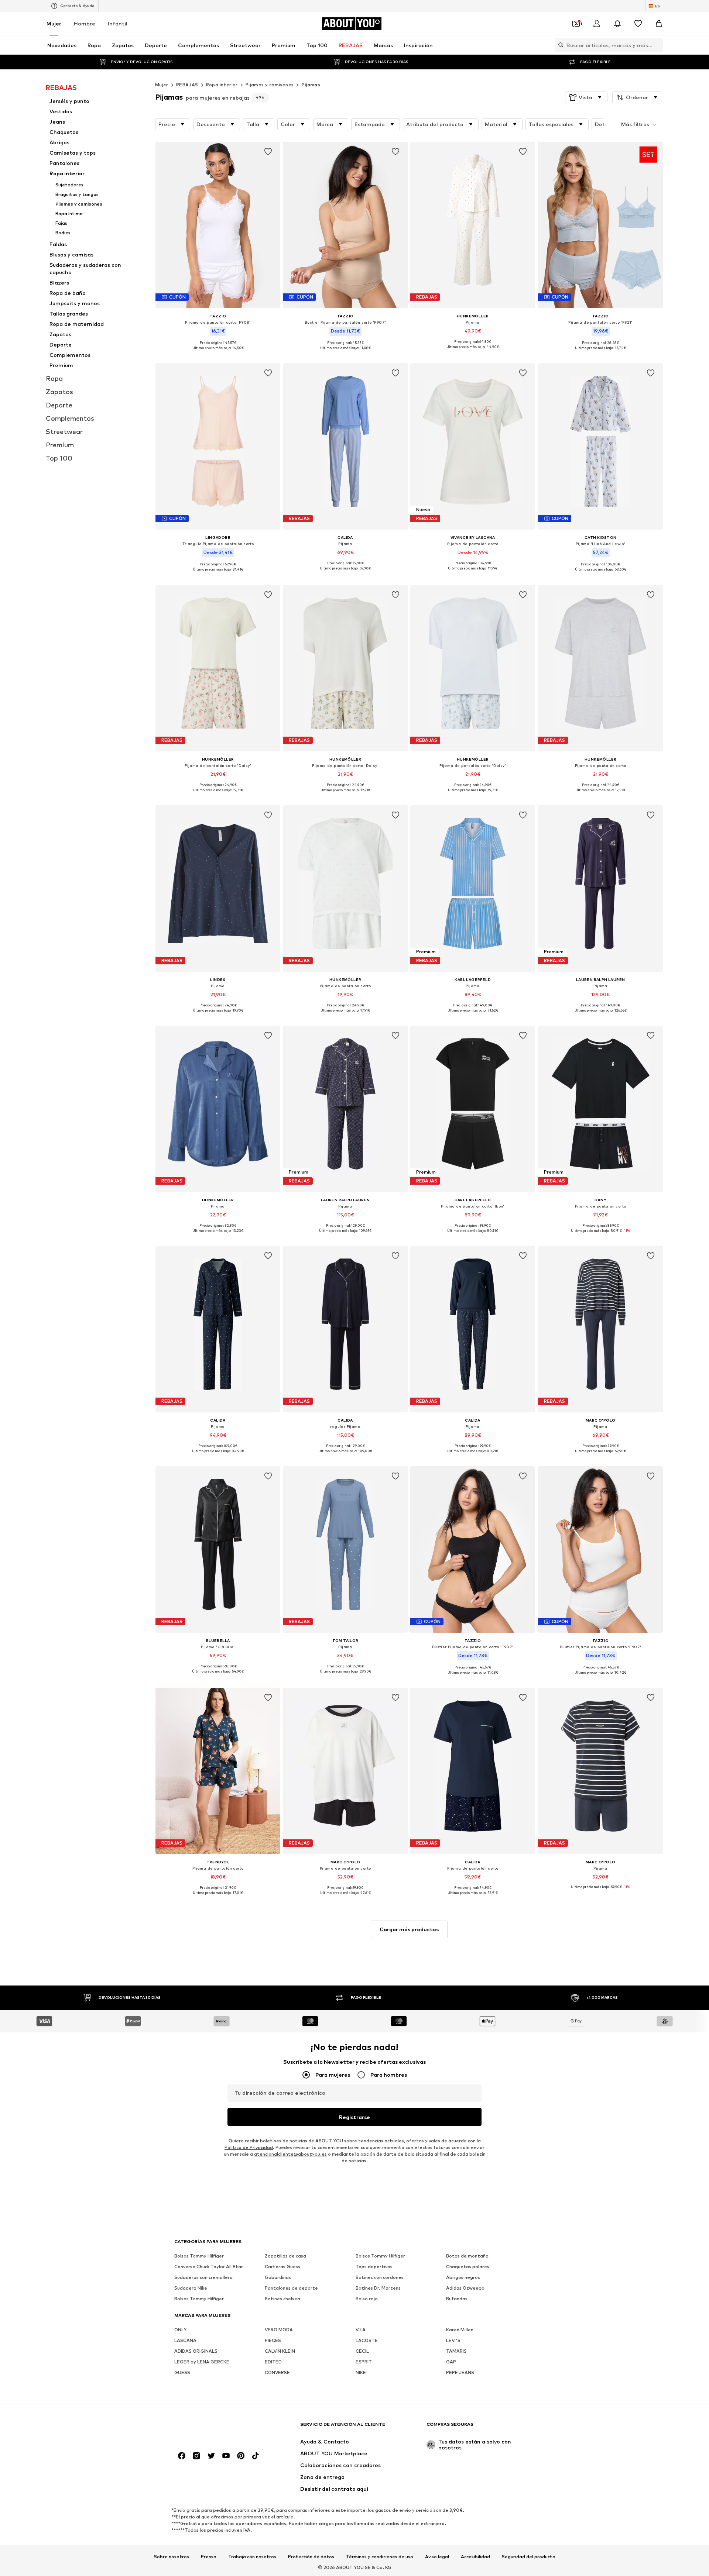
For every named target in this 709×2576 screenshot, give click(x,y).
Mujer (54, 23)
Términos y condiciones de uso (380, 2556)
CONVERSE (277, 2372)
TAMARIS (456, 2351)
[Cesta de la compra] (659, 24)
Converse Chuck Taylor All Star (209, 2267)
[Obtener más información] (218, 353)
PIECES (273, 2340)
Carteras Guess (282, 2267)
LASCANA (185, 2340)
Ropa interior (222, 85)
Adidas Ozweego (465, 2288)
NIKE (361, 2372)
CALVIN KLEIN (280, 2351)
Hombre (85, 23)
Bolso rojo (367, 2299)
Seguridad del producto (529, 2556)
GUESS (182, 2372)
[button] (586, 97)
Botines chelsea (282, 2299)
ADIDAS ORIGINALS (196, 2351)
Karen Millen (460, 2330)
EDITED (273, 2362)
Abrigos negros (463, 2277)
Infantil (118, 23)
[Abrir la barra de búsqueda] (559, 45)
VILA (361, 2330)
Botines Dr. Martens (378, 2288)
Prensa (209, 2556)
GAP (451, 2362)
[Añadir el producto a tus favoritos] (268, 152)
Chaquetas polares (468, 2267)
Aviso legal (437, 2556)
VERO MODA (279, 2330)
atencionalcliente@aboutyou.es (290, 2154)
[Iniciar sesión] (597, 24)
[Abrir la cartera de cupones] (576, 24)
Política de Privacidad (249, 2147)
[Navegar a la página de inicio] (215, 2428)
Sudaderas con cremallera (203, 2277)
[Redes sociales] (182, 2456)
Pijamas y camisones (270, 85)
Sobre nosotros (172, 2556)
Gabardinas (278, 2277)
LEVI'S (453, 2340)
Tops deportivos (374, 2267)
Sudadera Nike (191, 2288)
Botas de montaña (467, 2256)
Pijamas (311, 85)
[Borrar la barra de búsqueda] (658, 45)
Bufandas (457, 2299)
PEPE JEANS (460, 2372)
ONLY (180, 2330)
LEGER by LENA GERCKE (202, 2362)
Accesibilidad (475, 2556)
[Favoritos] (638, 24)
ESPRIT (364, 2362)
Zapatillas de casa (285, 2256)
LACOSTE (367, 2340)
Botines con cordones (380, 2277)
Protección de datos (311, 2556)
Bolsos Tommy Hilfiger (199, 2256)
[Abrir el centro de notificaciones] (617, 24)
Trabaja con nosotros (252, 2556)
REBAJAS (187, 85)
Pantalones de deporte (291, 2288)
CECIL (362, 2351)
